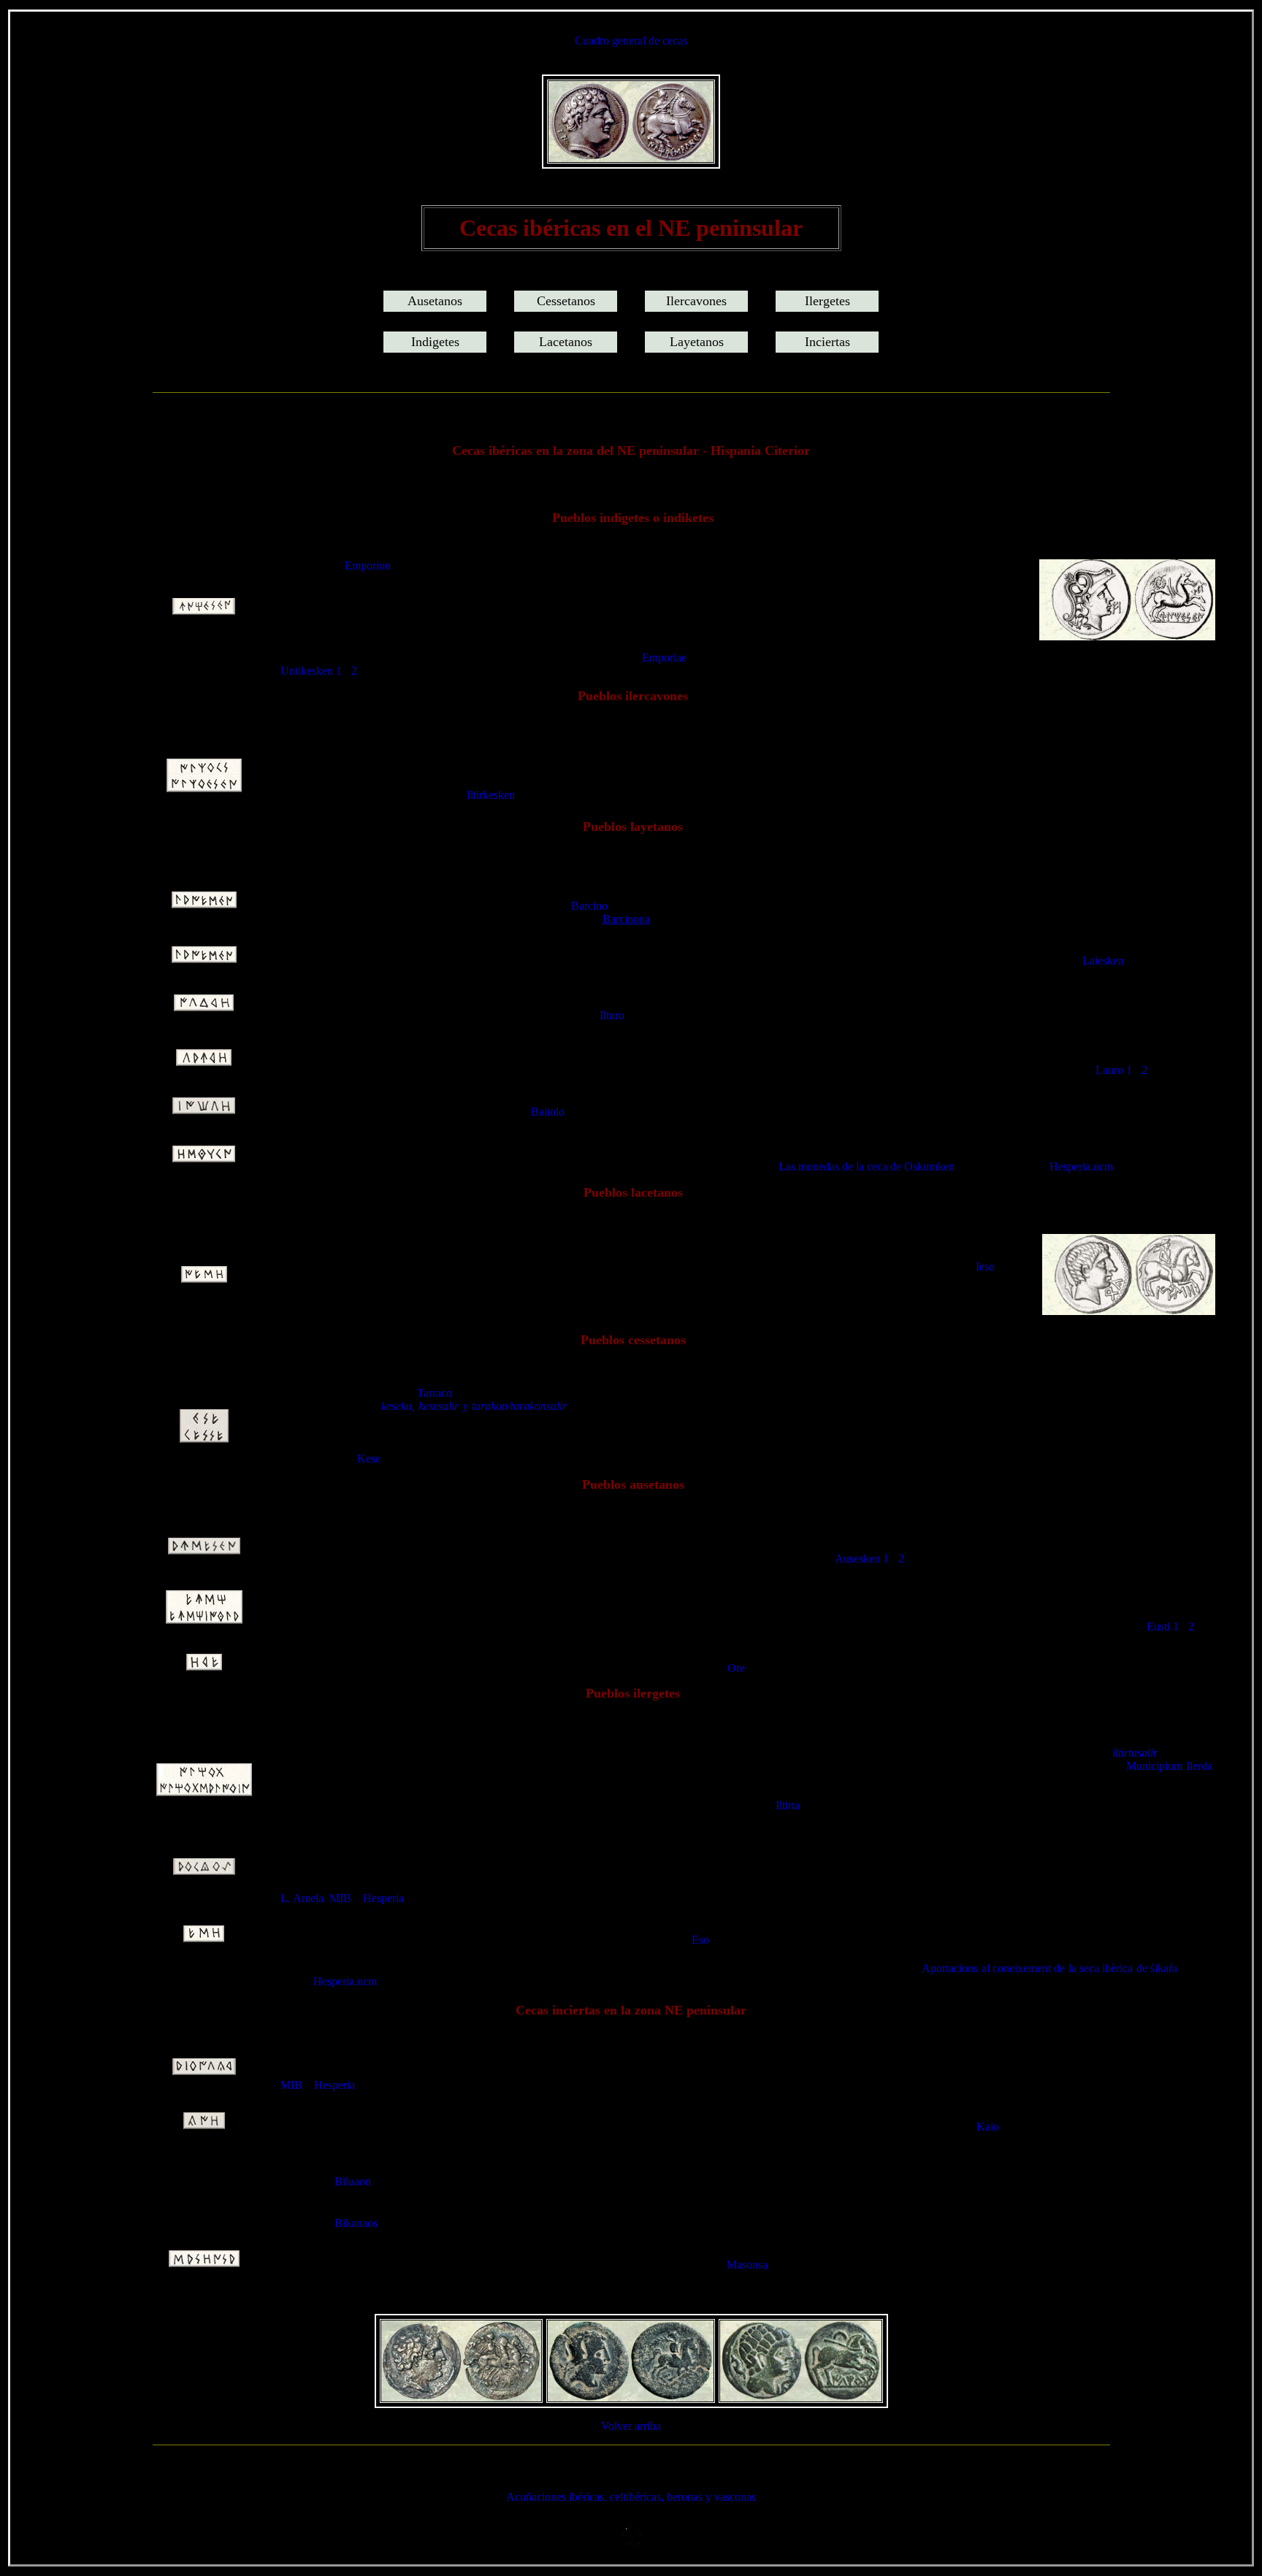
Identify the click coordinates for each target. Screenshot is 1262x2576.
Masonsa (747, 2265)
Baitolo (548, 1112)
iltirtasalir (1133, 1753)
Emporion (368, 566)
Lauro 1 (1114, 1070)
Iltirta (788, 1805)
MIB (340, 1898)
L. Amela (302, 1898)
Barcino (589, 906)
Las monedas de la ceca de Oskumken (867, 1166)
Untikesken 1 (311, 671)
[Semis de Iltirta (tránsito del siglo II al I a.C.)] (801, 2397)
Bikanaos (356, 2223)
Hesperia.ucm (1081, 1166)
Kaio (988, 2127)
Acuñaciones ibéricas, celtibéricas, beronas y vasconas (631, 2497)
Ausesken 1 (862, 1559)
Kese (369, 1458)
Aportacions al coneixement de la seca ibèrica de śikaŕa (1049, 1968)
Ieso (985, 1266)
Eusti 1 (1163, 1626)
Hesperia (383, 1898)
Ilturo (612, 1015)
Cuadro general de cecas (631, 41)
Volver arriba (631, 2426)
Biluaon (353, 2181)
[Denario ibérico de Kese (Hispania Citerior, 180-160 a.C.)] (461, 2397)
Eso (700, 1940)
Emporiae (664, 658)
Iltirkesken (491, 795)
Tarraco (435, 1393)
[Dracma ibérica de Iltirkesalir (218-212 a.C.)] (631, 158)
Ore (736, 1668)
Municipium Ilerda (1169, 1766)
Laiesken (1103, 961)
